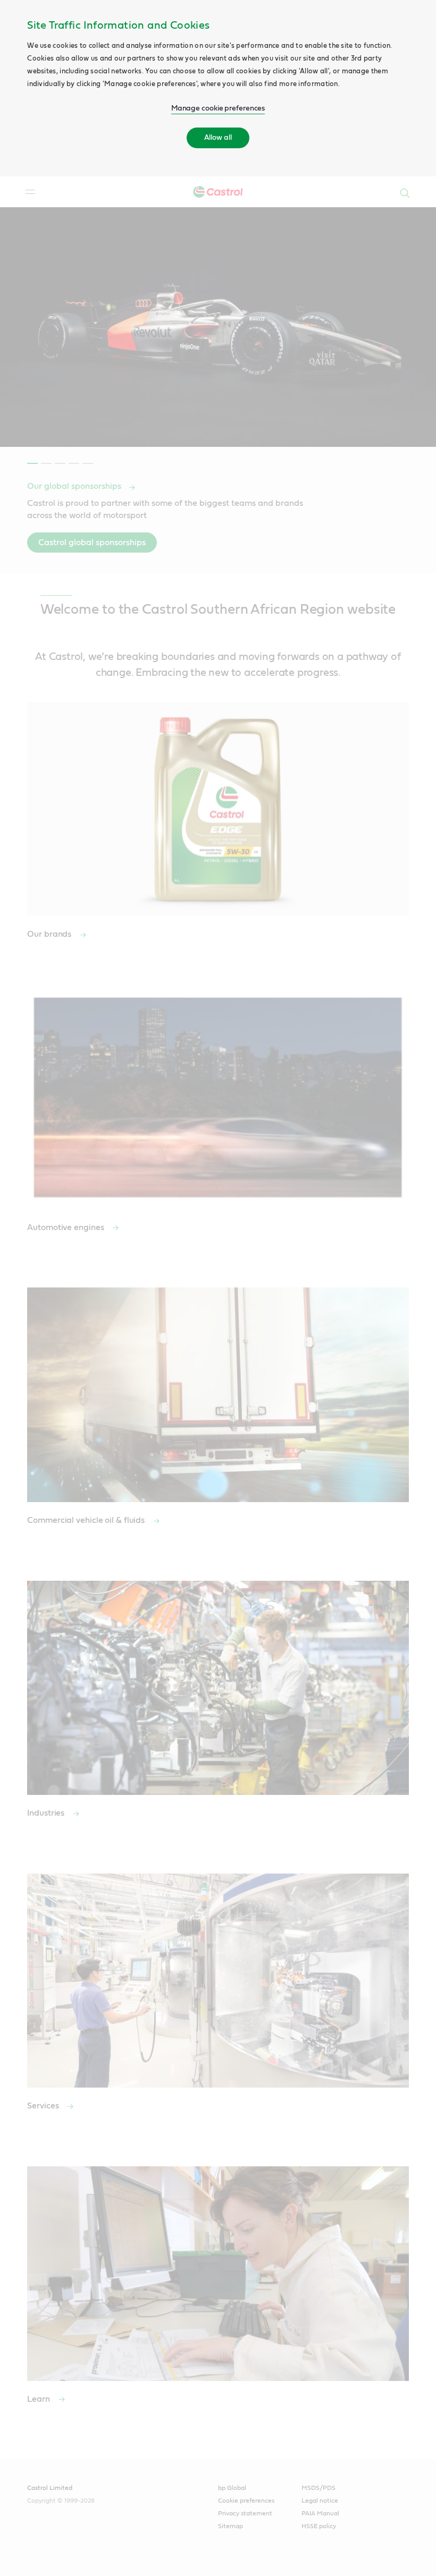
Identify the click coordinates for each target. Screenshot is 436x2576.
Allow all (218, 138)
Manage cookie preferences (218, 108)
